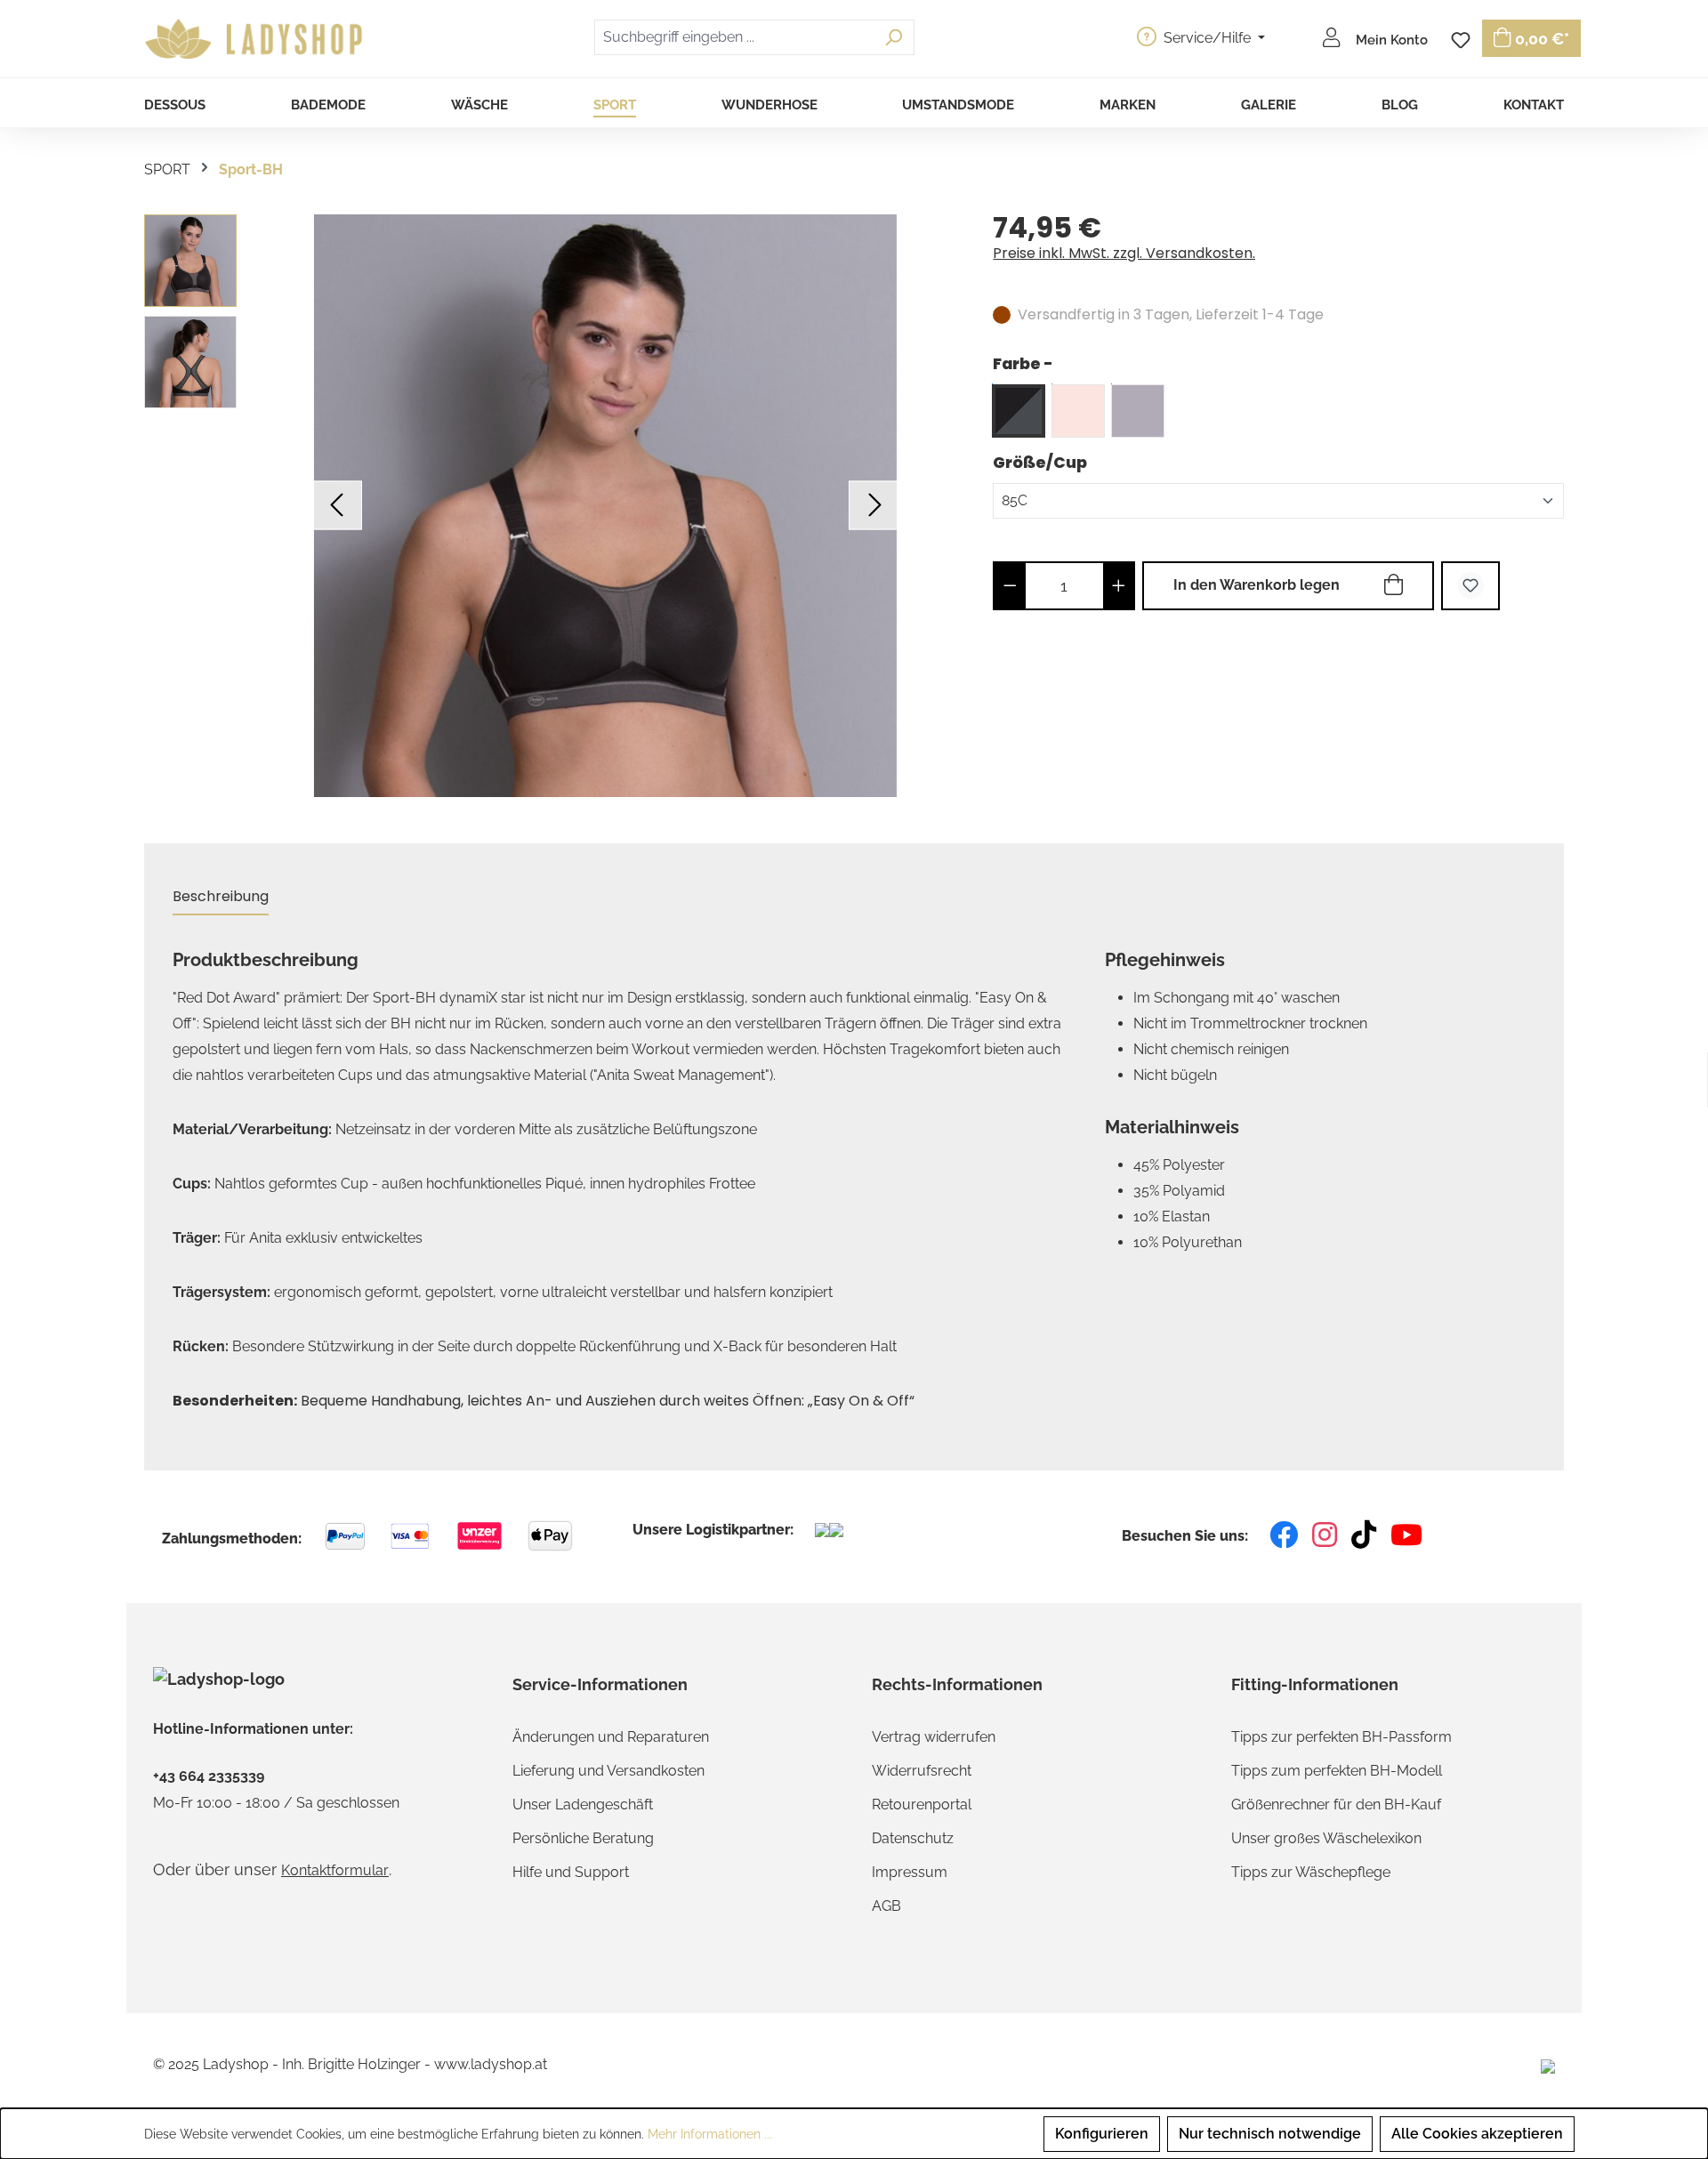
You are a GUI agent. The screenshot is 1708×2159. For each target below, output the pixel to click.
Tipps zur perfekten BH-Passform (1341, 1737)
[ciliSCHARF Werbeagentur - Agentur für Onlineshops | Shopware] (1548, 2065)
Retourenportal (922, 1805)
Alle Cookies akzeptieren (1477, 2134)
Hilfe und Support (571, 1872)
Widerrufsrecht (922, 1771)
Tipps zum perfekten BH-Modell (1337, 1771)
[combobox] (734, 37)
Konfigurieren (1102, 2134)
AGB (886, 1906)
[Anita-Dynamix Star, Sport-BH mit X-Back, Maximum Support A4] (606, 506)
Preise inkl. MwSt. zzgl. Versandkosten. (1124, 253)
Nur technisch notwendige (1270, 2134)
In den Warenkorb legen (1257, 585)
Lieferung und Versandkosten (608, 1771)
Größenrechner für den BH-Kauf (1336, 1805)
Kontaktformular (335, 1870)
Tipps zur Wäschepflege (1311, 1872)
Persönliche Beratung (583, 1838)
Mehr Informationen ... (710, 2134)
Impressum (910, 1872)
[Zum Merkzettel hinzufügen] (1470, 586)
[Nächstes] (873, 506)
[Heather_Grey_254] (1138, 411)
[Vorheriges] (338, 506)
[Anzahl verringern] (1010, 586)
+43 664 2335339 (209, 1776)
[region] (551, 506)
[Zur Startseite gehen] (256, 39)
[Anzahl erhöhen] (1119, 586)
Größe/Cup (1040, 462)
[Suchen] (894, 37)
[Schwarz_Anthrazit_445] (1019, 411)
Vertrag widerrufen (934, 1737)
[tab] (221, 897)
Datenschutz (913, 1838)
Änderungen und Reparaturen (611, 1737)
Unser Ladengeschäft (583, 1805)
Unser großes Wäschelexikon (1326, 1838)
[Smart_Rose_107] (1078, 411)
